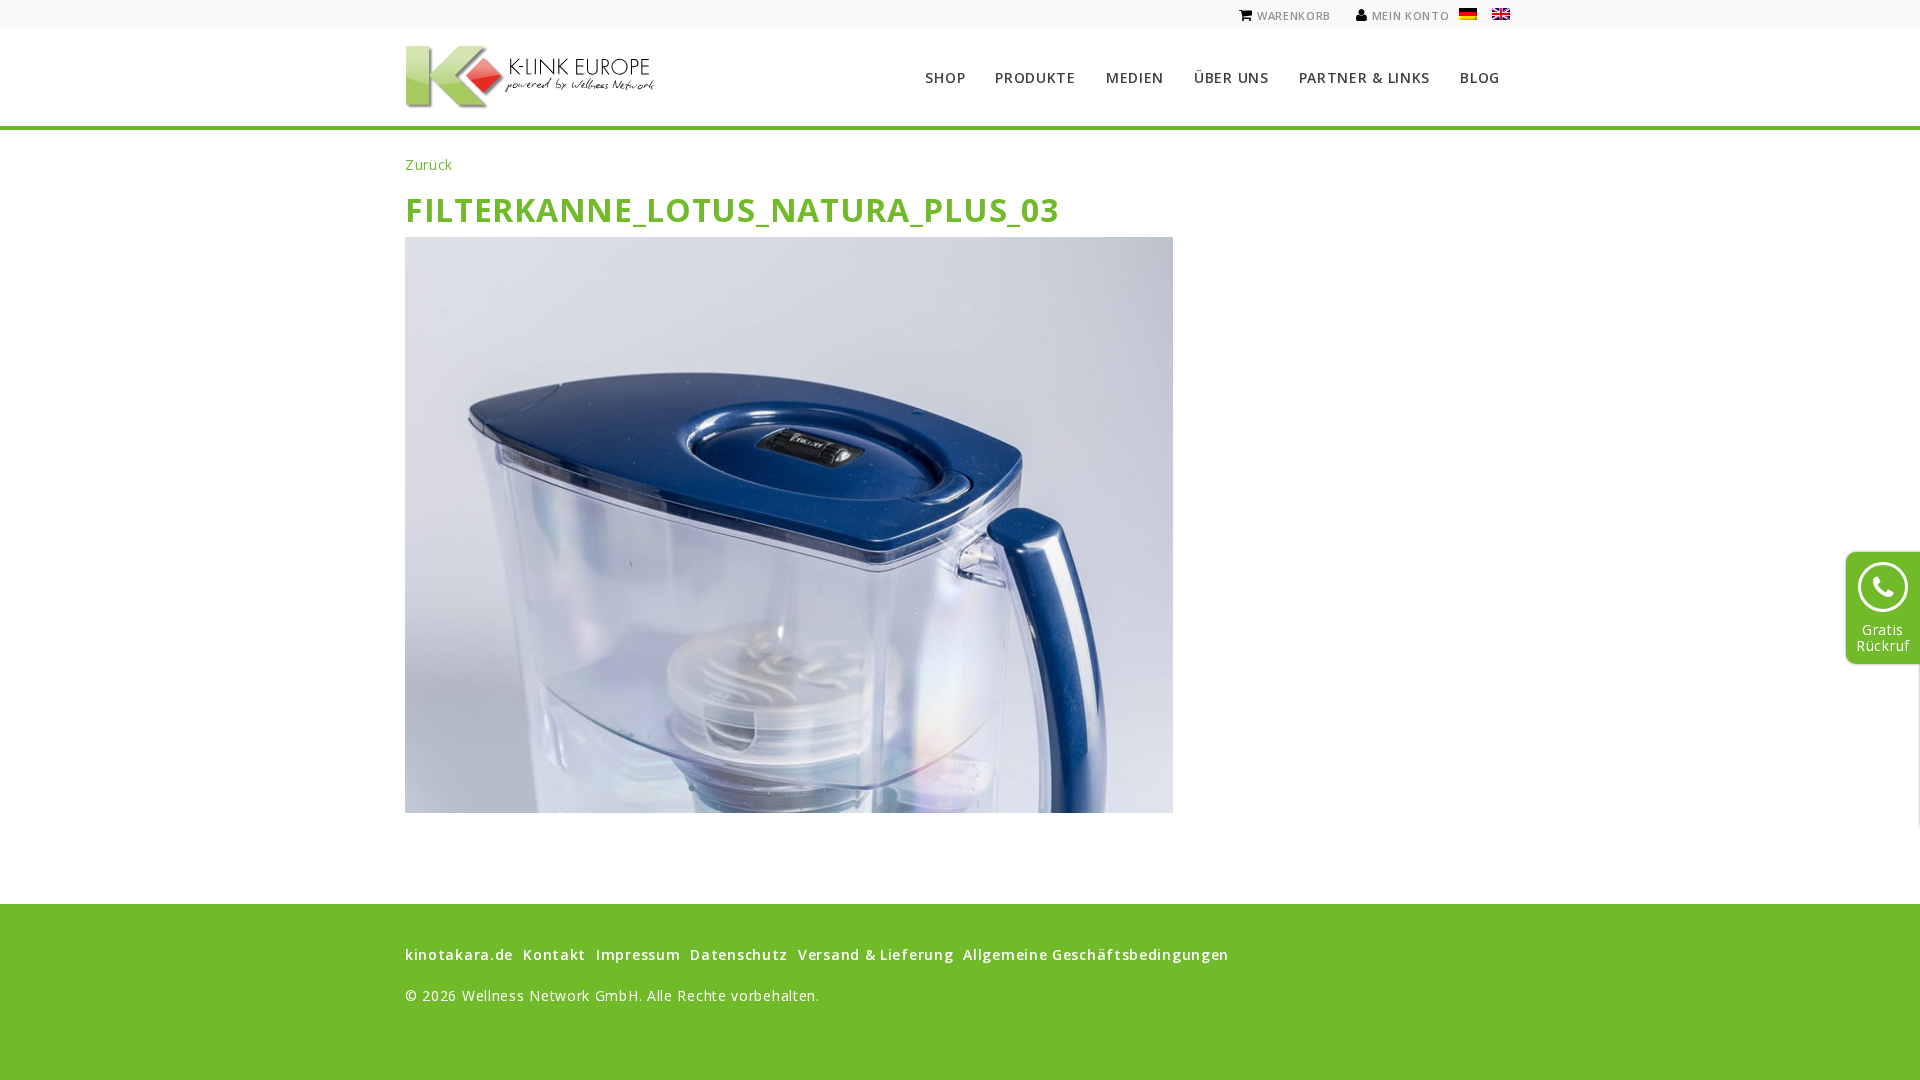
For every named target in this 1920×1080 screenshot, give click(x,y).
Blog (1480, 77)
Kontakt (554, 954)
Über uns (1231, 77)
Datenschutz (739, 954)
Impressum (638, 954)
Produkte (1035, 77)
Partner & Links (1365, 77)
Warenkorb (1294, 15)
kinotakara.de (459, 954)
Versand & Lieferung (875, 954)
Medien (1135, 77)
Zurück (429, 164)
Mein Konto (1411, 15)
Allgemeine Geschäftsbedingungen (1096, 954)
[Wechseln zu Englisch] (1501, 14)
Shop (945, 77)
